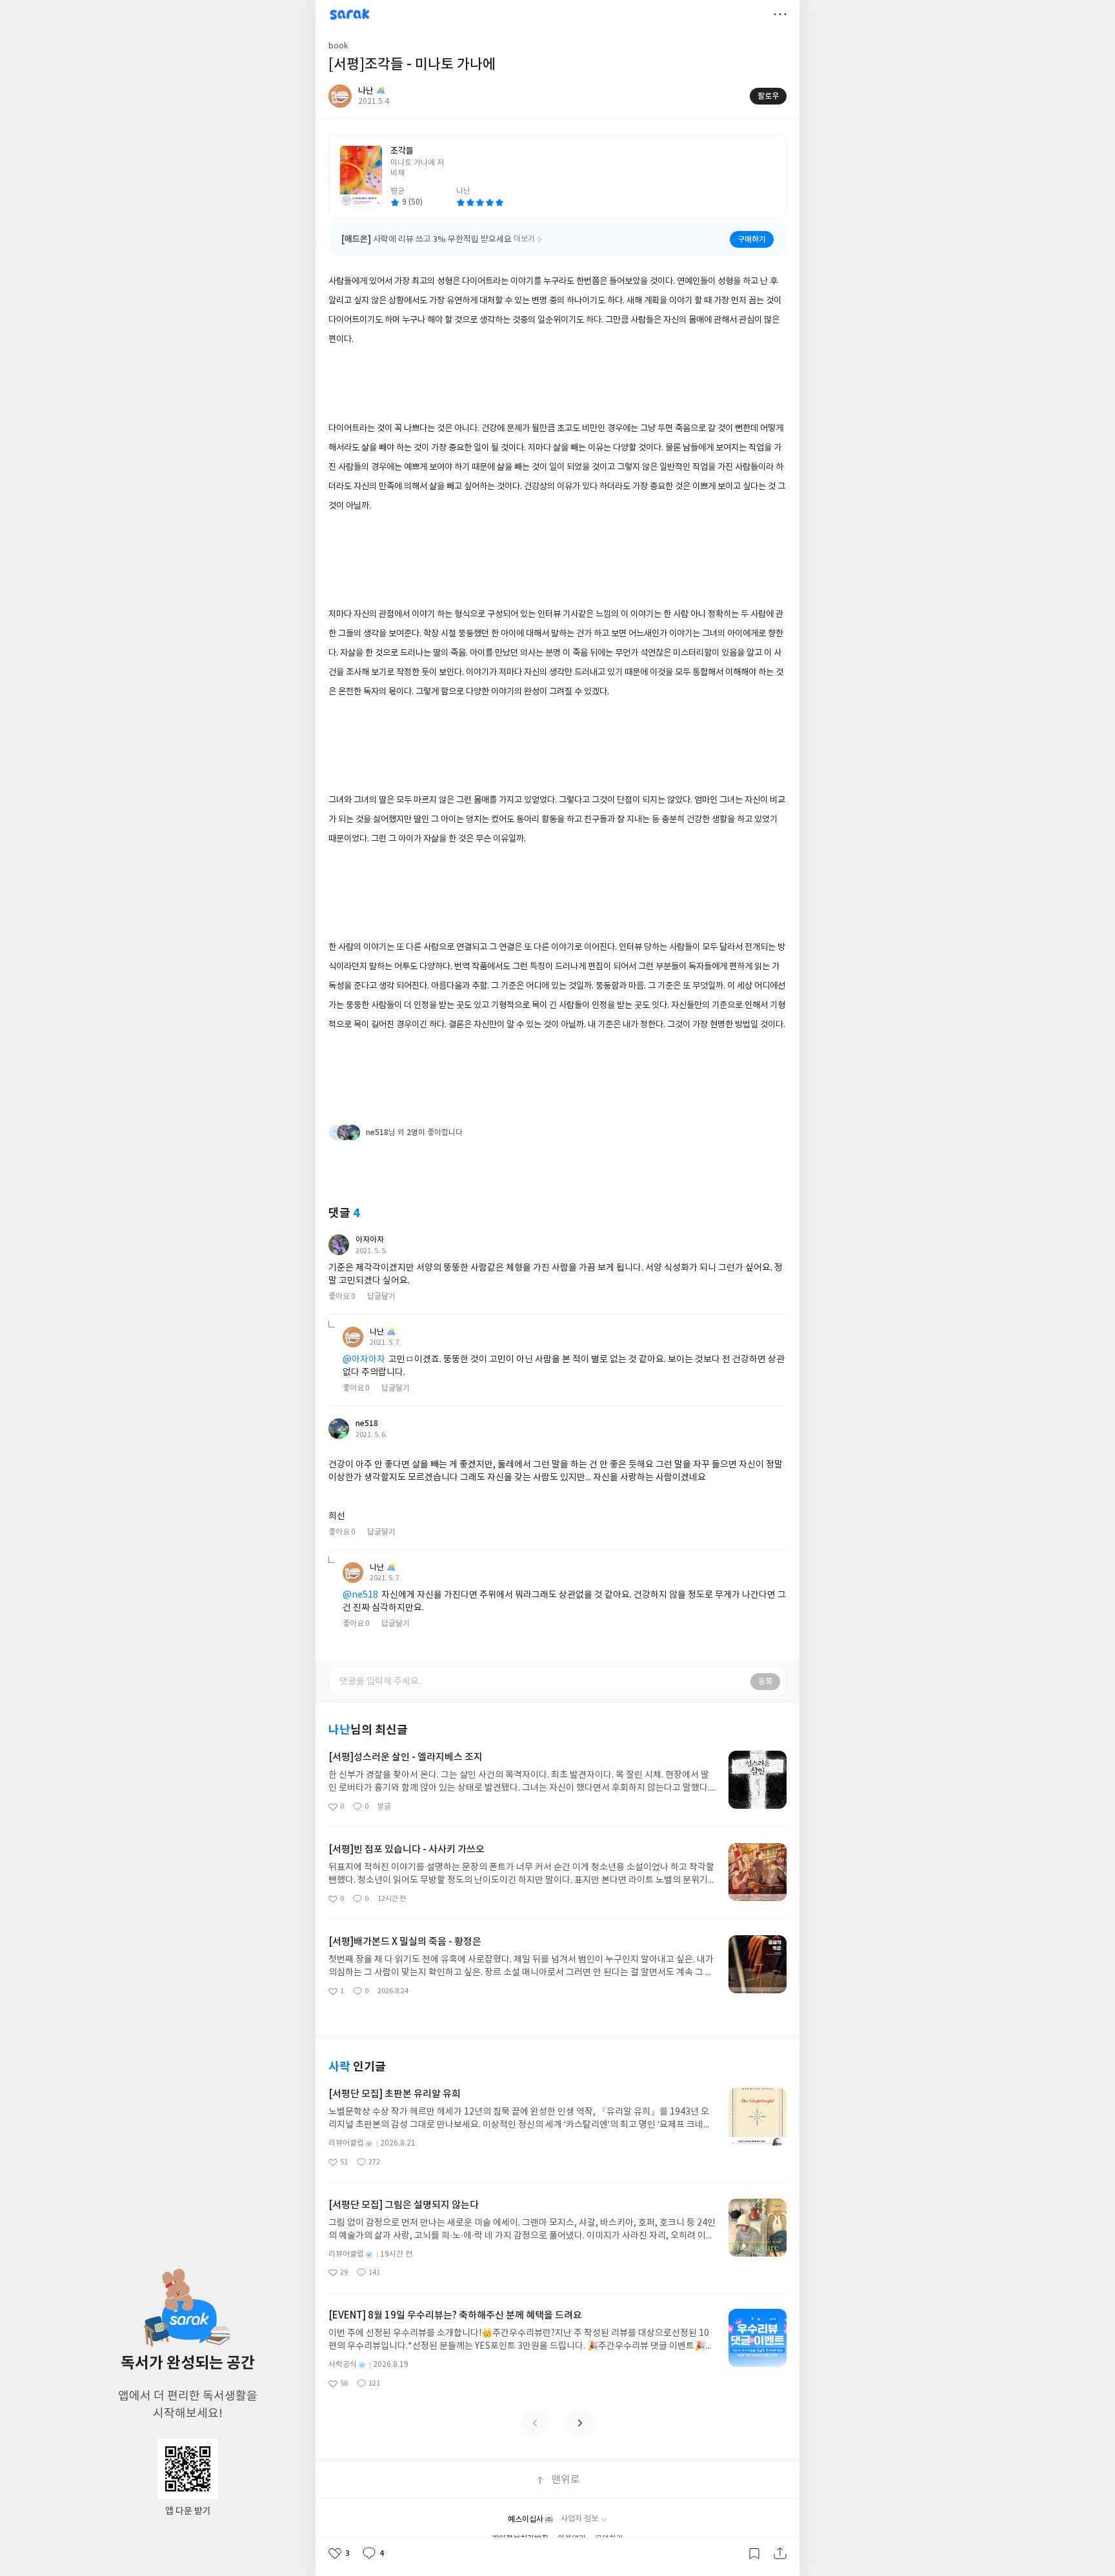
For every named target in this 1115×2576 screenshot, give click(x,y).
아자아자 (370, 1240)
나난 (377, 1332)
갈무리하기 (754, 2553)
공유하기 (780, 2553)
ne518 (367, 1424)
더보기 (780, 14)
